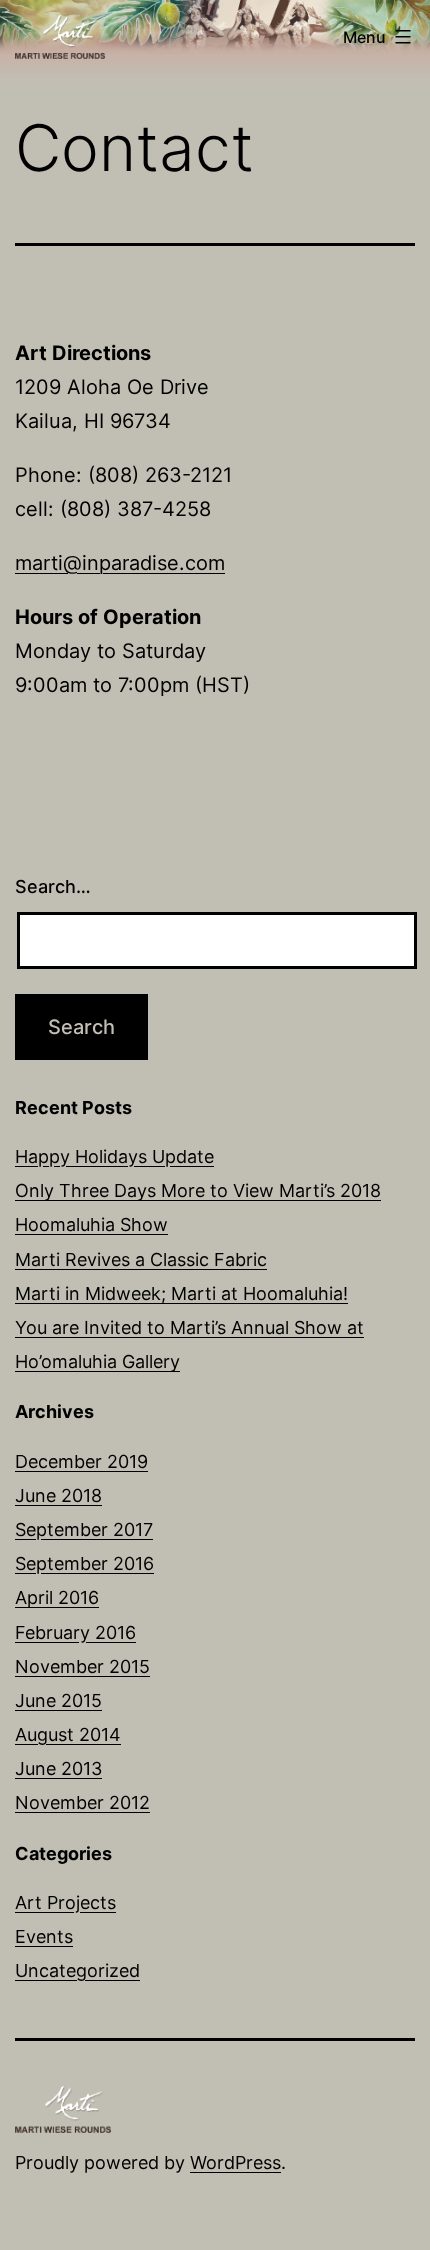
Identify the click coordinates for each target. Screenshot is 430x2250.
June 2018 (58, 1495)
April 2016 (57, 1597)
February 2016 (75, 1632)
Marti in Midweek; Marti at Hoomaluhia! (181, 1293)
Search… (53, 886)
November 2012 (82, 1802)
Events (44, 1936)
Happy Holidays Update (114, 1156)
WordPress (235, 2162)
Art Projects (65, 1902)
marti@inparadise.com (120, 563)
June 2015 (58, 1700)
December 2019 (81, 1461)
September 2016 (84, 1563)
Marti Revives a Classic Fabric (141, 1259)
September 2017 (84, 1529)
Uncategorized (77, 1970)
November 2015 (82, 1666)
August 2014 (68, 1734)
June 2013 (58, 1768)
